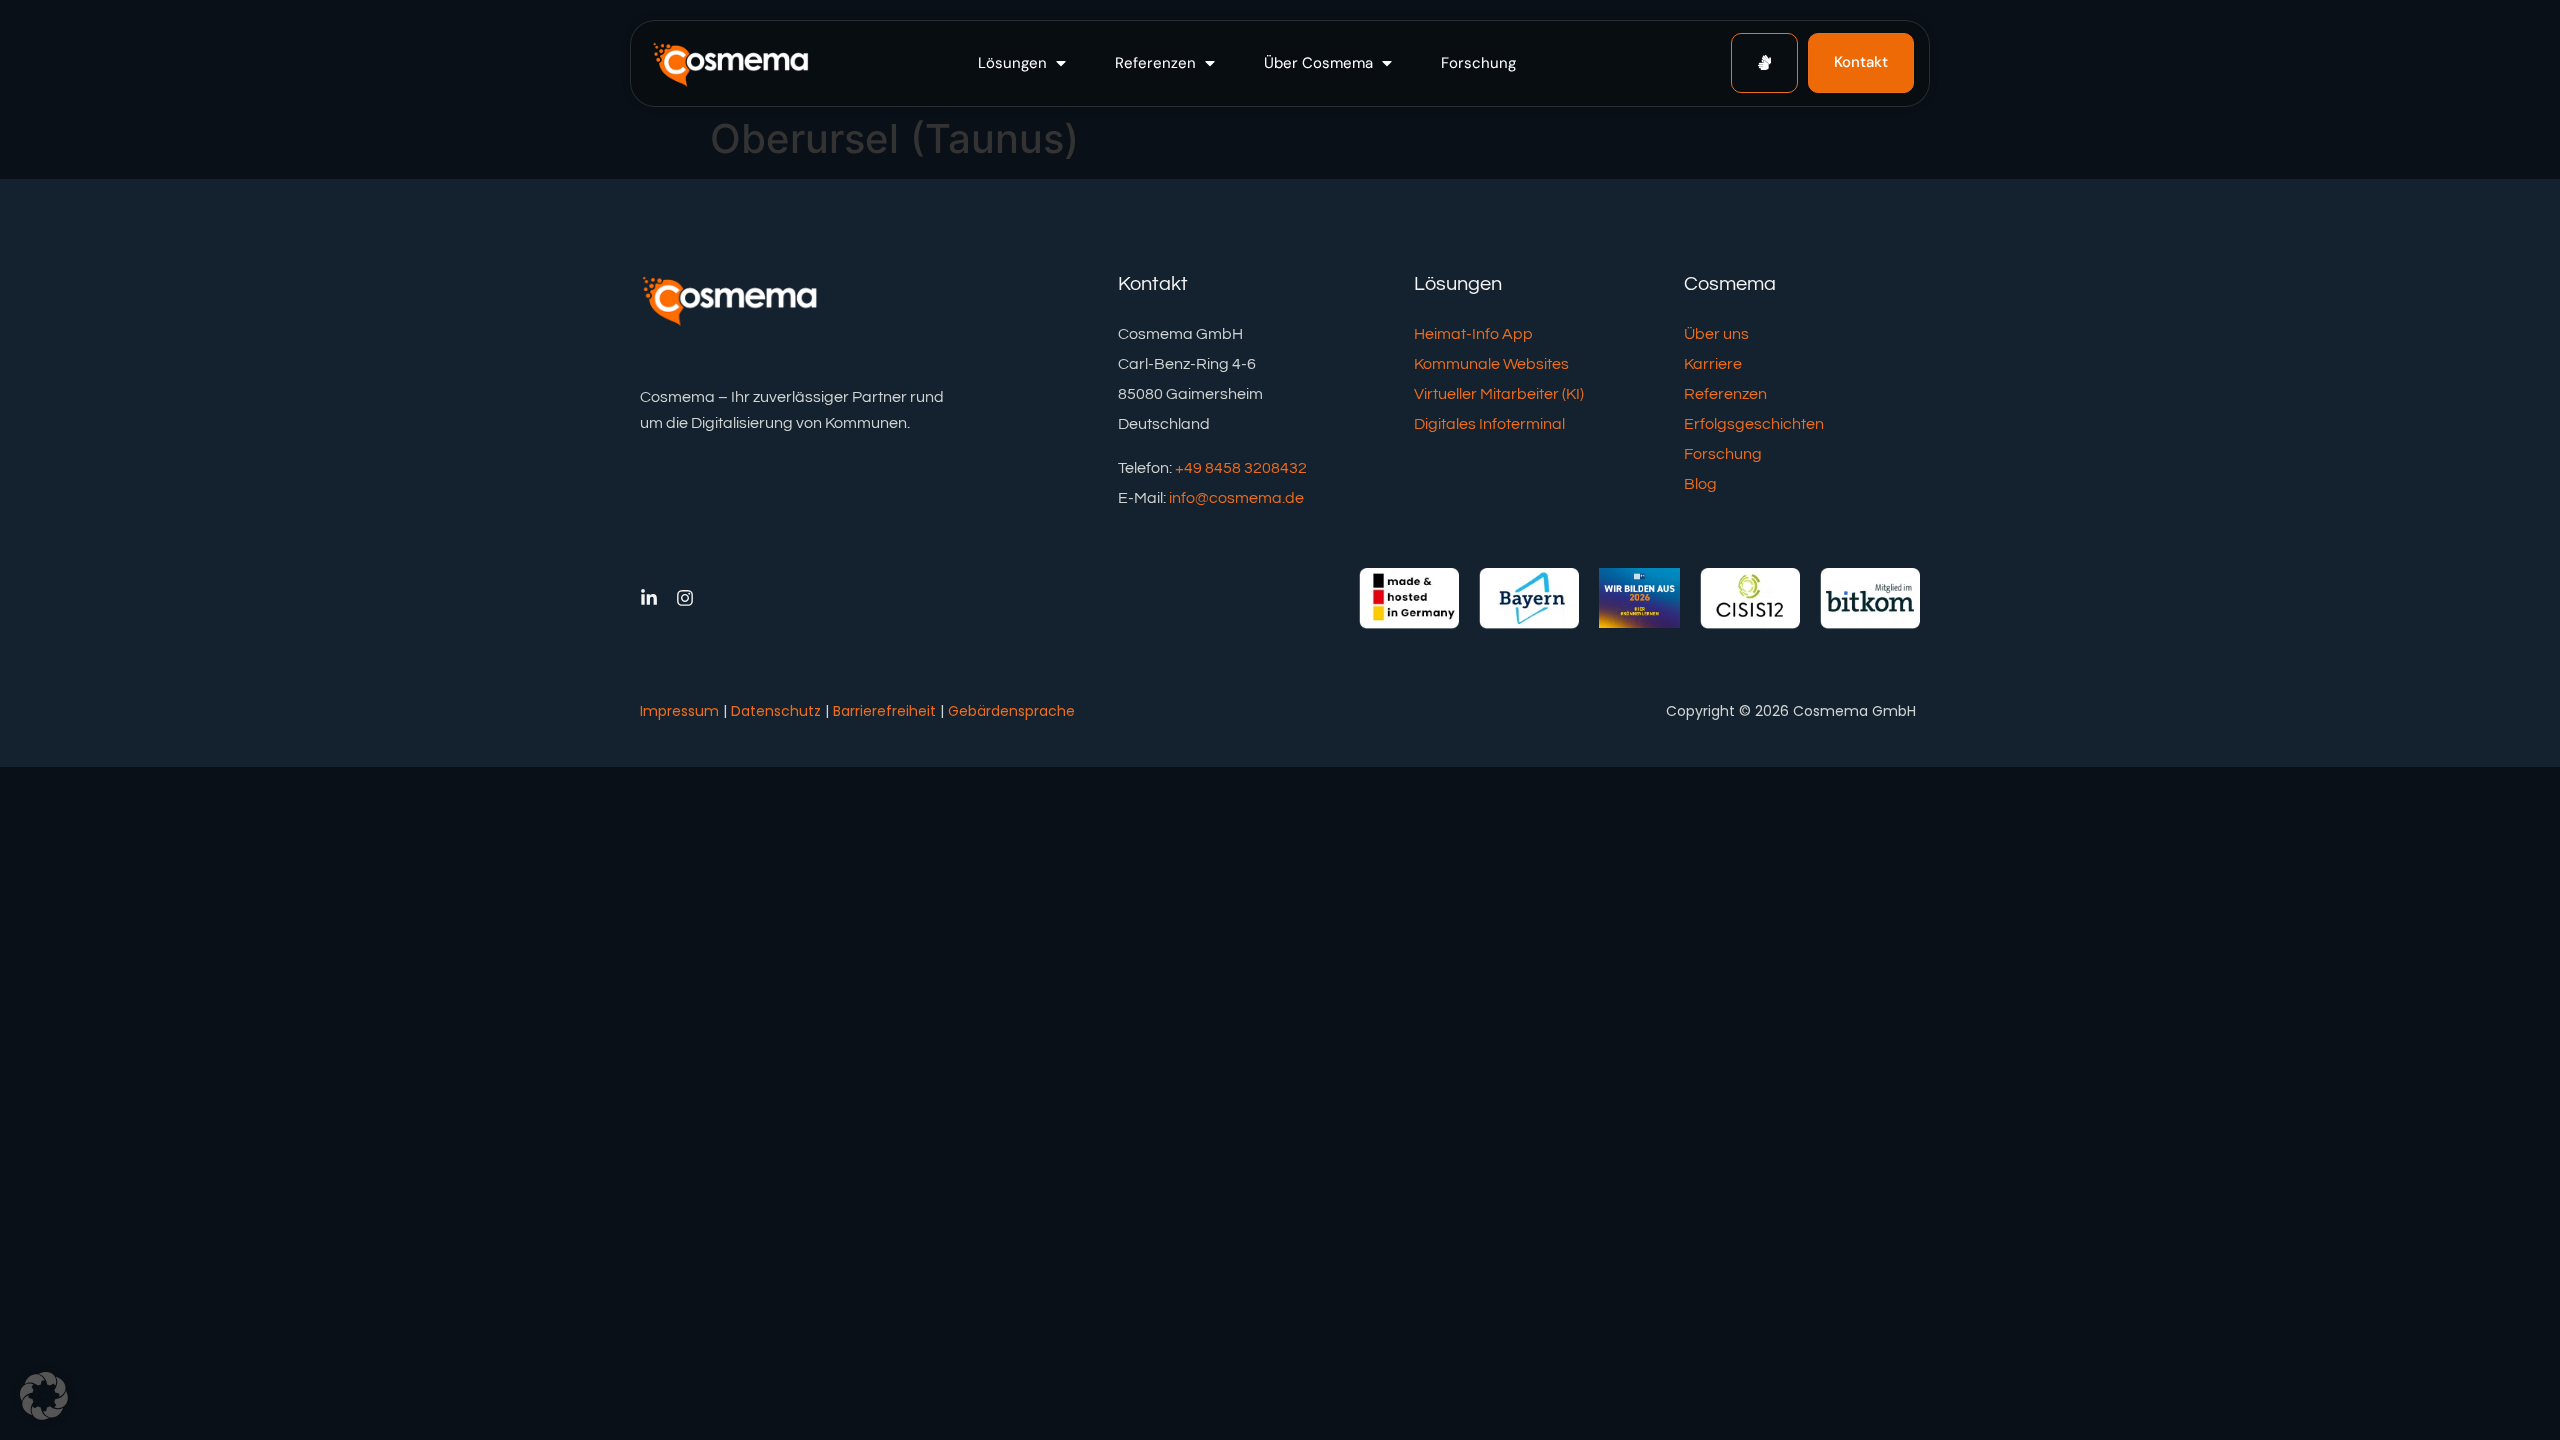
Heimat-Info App (1473, 334)
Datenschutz (776, 711)
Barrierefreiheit (884, 711)
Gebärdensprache (1011, 711)
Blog (1700, 484)
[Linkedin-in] (649, 598)
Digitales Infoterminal (1489, 424)
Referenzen (1725, 394)
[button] (1024, 63)
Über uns (1716, 334)
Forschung (1723, 454)
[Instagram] (685, 598)
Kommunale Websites (1491, 364)
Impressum (679, 711)
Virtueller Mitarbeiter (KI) (1499, 394)
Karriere (1713, 364)
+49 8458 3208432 (1241, 468)
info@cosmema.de (1236, 498)
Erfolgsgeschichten (1754, 424)
